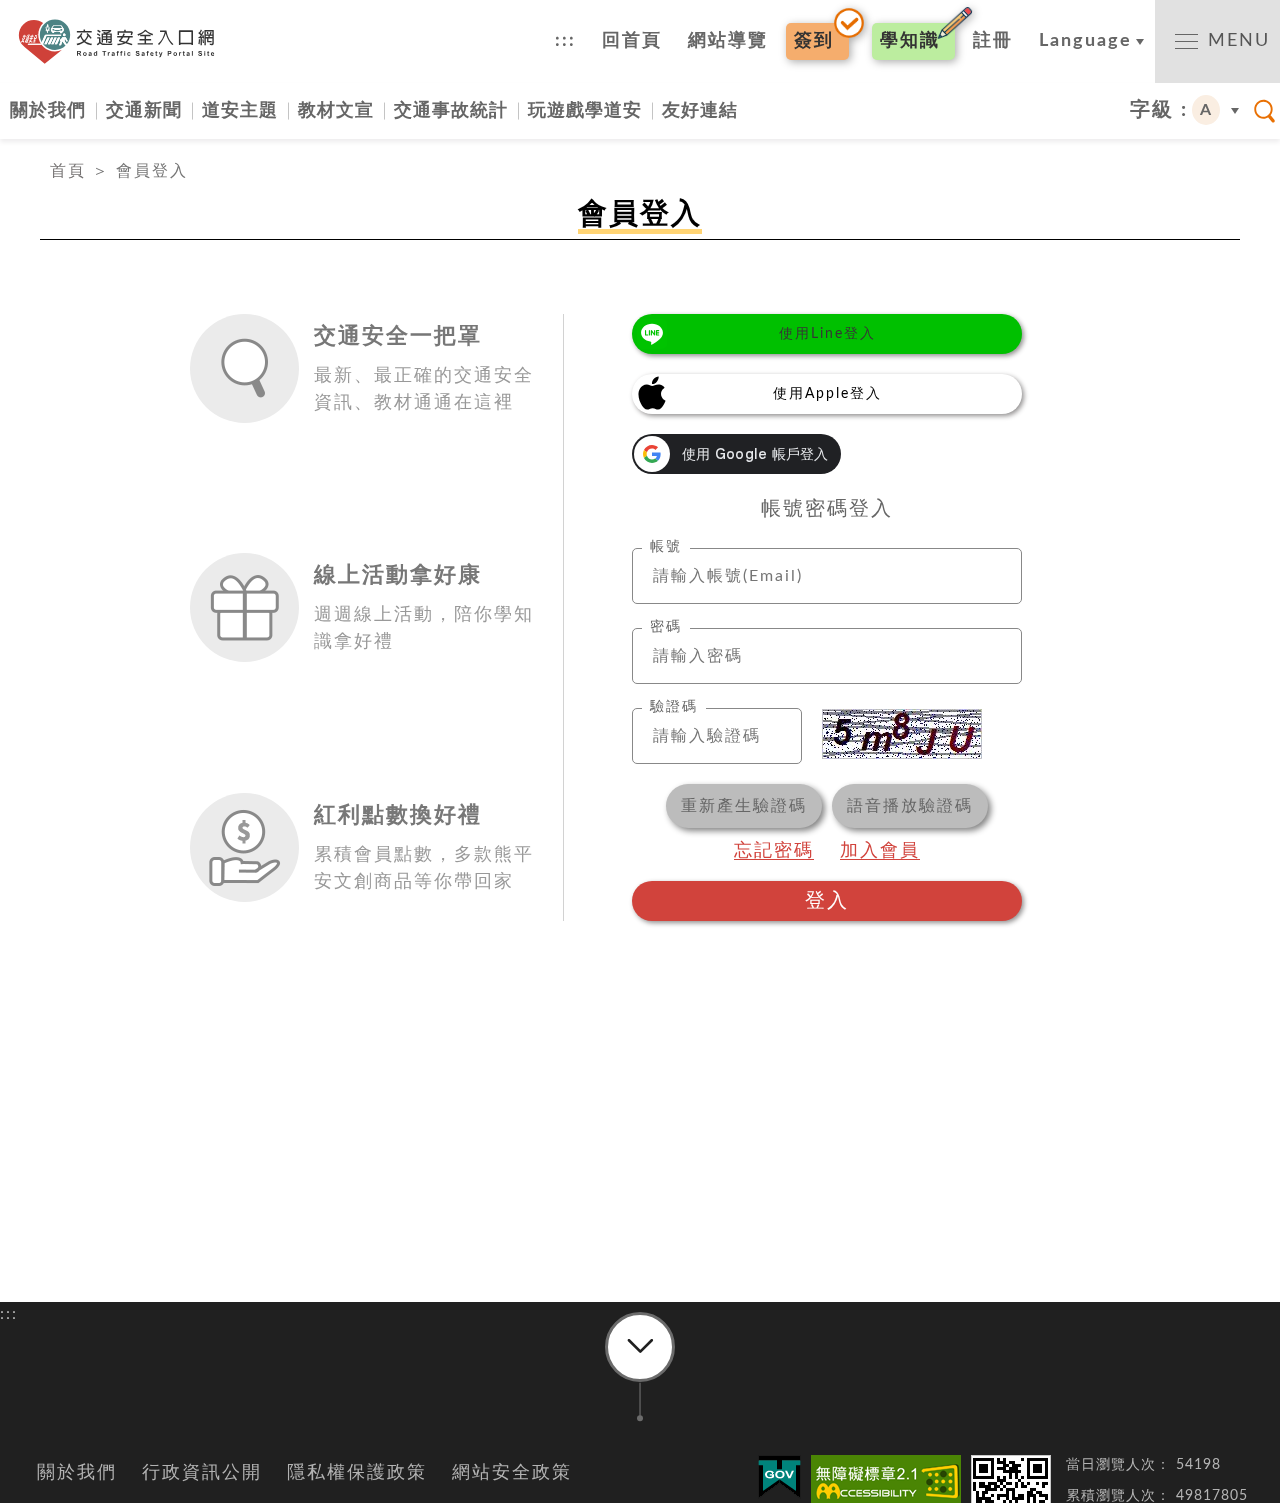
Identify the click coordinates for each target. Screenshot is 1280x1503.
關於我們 (48, 110)
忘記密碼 (774, 851)
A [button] (1206, 110)
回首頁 (632, 41)
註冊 (993, 41)
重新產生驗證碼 (744, 806)
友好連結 (700, 110)
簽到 (814, 41)
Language (1085, 41)
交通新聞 (144, 110)
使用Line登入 (827, 334)
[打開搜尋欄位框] (1265, 111)
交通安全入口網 (122, 41)
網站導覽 (728, 41)
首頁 (68, 171)
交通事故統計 (451, 110)
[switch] (1217, 41)
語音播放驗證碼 (910, 806)
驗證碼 (674, 707)
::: (565, 41)
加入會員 (880, 851)
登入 (827, 901)
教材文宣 (336, 110)
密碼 (666, 627)
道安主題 (240, 110)
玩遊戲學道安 (585, 110)
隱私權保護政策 (357, 1473)
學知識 (910, 41)
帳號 (666, 547)
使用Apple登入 (827, 394)
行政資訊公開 (202, 1473)
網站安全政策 (512, 1473)
